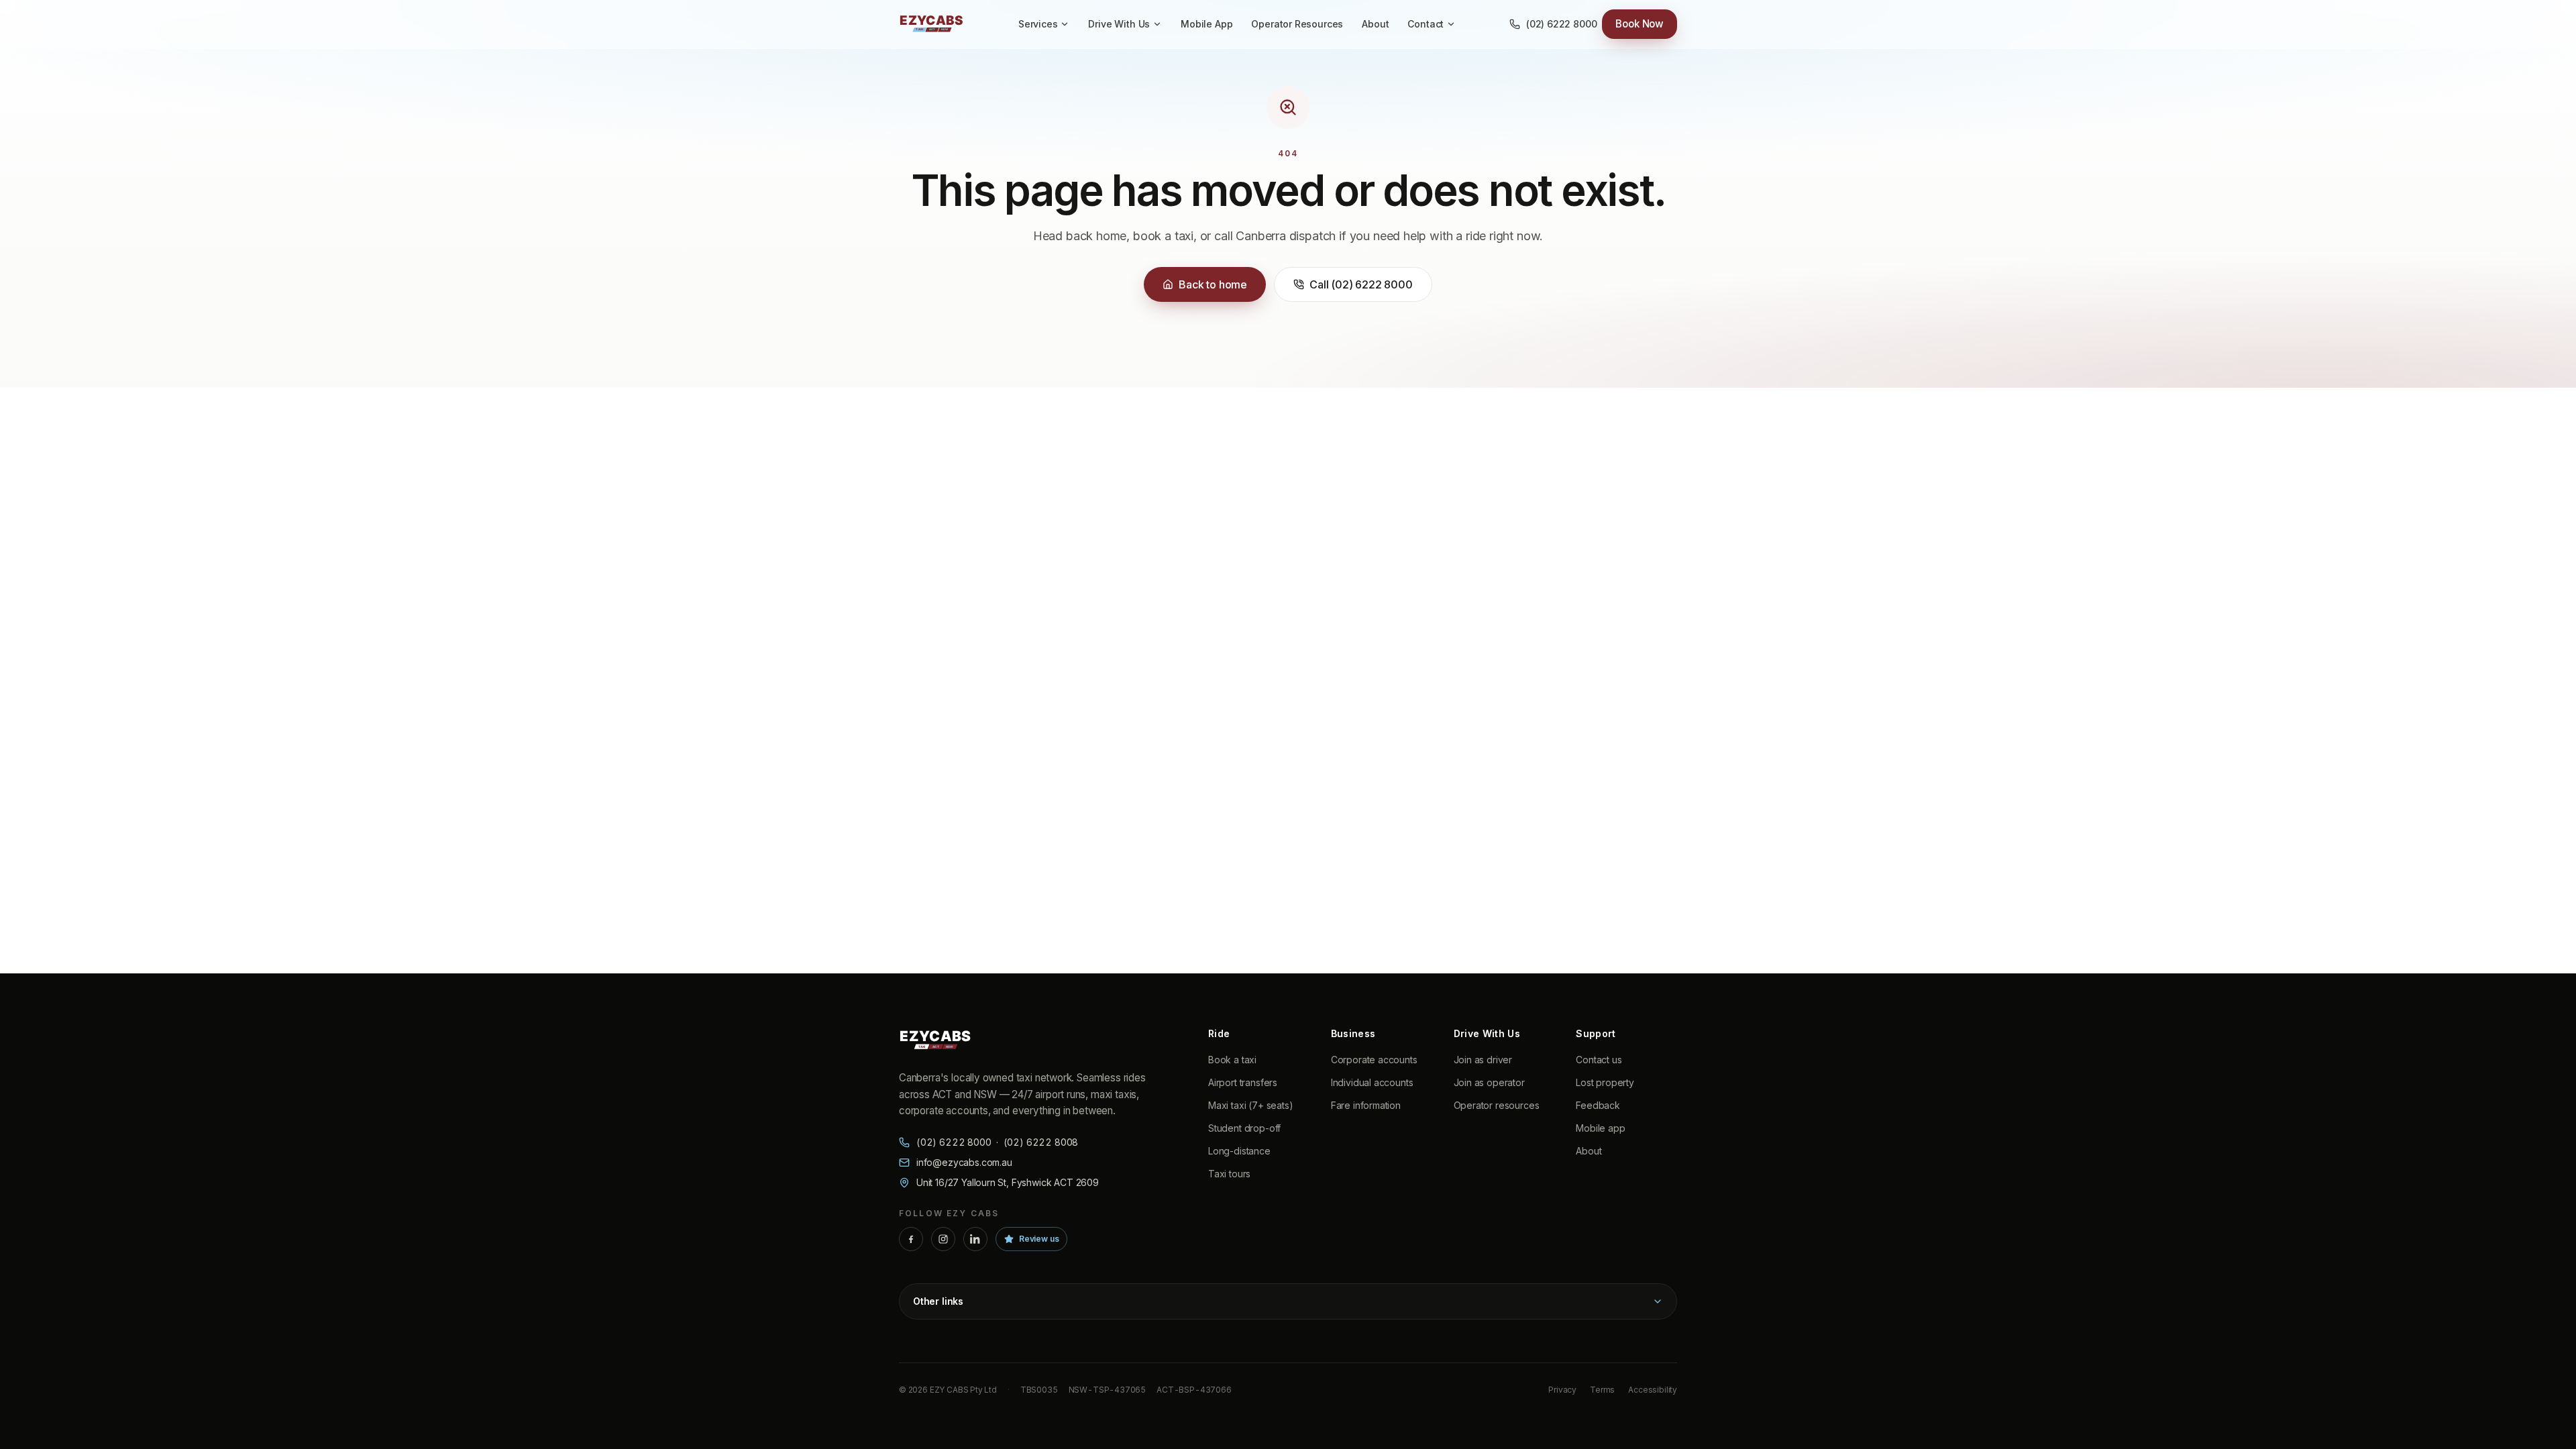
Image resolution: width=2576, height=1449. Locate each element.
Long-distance (1239, 1151)
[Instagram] (943, 1239)
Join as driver (1483, 1060)
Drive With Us (1119, 24)
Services (1038, 24)
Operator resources (1497, 1105)
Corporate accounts (1374, 1060)
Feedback (1598, 1105)
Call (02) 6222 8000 (1361, 284)
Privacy (1562, 1390)
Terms (1602, 1390)
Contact (1426, 24)
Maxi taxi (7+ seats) (1250, 1105)
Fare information (1366, 1105)
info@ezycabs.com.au (964, 1162)
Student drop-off (1244, 1128)
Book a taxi (1232, 1060)
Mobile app (1600, 1128)
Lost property (1605, 1082)
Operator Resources (1297, 24)
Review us (1039, 1239)
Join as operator (1489, 1082)
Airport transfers (1243, 1082)
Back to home (1213, 284)
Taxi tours (1229, 1174)
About (1375, 24)
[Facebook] (911, 1239)
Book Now (1640, 24)
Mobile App (1206, 24)
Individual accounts (1372, 1082)
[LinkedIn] (975, 1239)
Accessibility (1653, 1390)
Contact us (1599, 1060)
